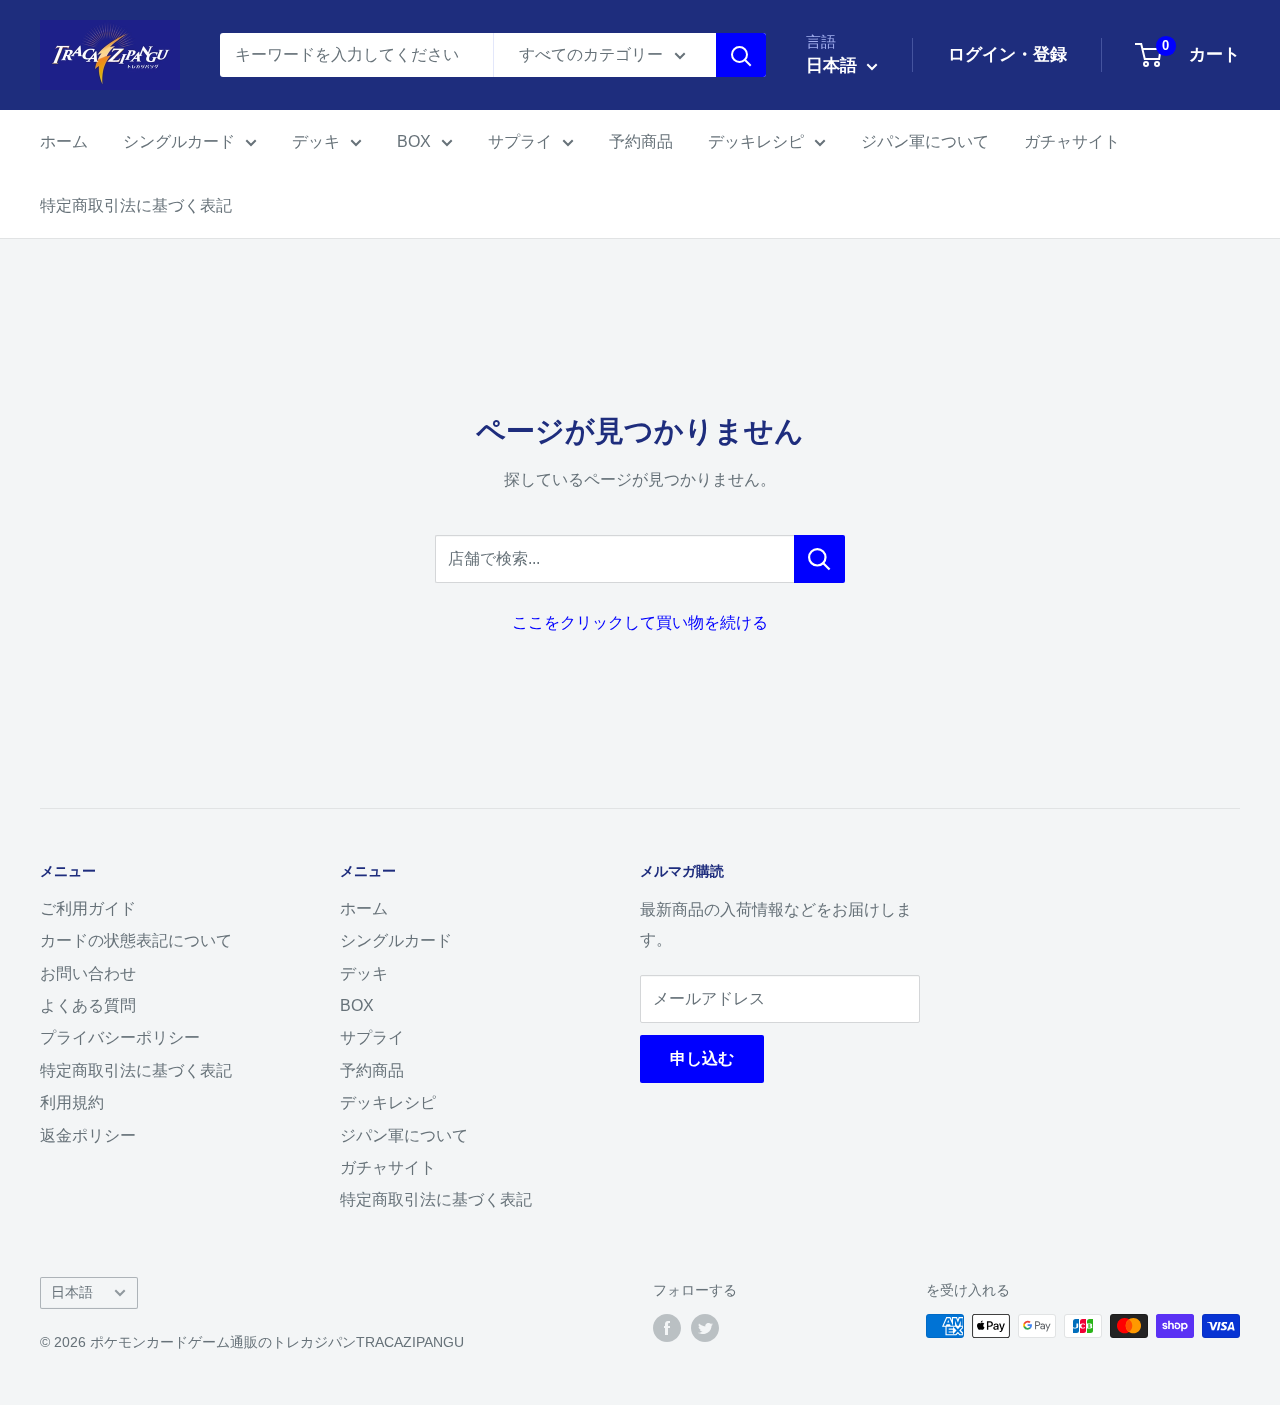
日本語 (72, 1292)
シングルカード (179, 141)
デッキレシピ (756, 141)
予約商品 (641, 141)
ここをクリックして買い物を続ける (640, 622)
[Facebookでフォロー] (667, 1328)
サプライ (520, 141)
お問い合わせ (88, 973)
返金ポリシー (88, 1135)
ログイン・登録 (1007, 54)
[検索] (741, 55)
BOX (414, 141)
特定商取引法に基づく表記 (136, 205)
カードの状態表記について (136, 940)
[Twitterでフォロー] (705, 1328)
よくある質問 (88, 1005)
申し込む (702, 1058)
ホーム (64, 141)
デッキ (316, 141)
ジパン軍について (925, 141)
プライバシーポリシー (120, 1037)
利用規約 (72, 1102)
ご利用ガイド (88, 908)
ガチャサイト (1072, 141)
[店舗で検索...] (819, 559)
